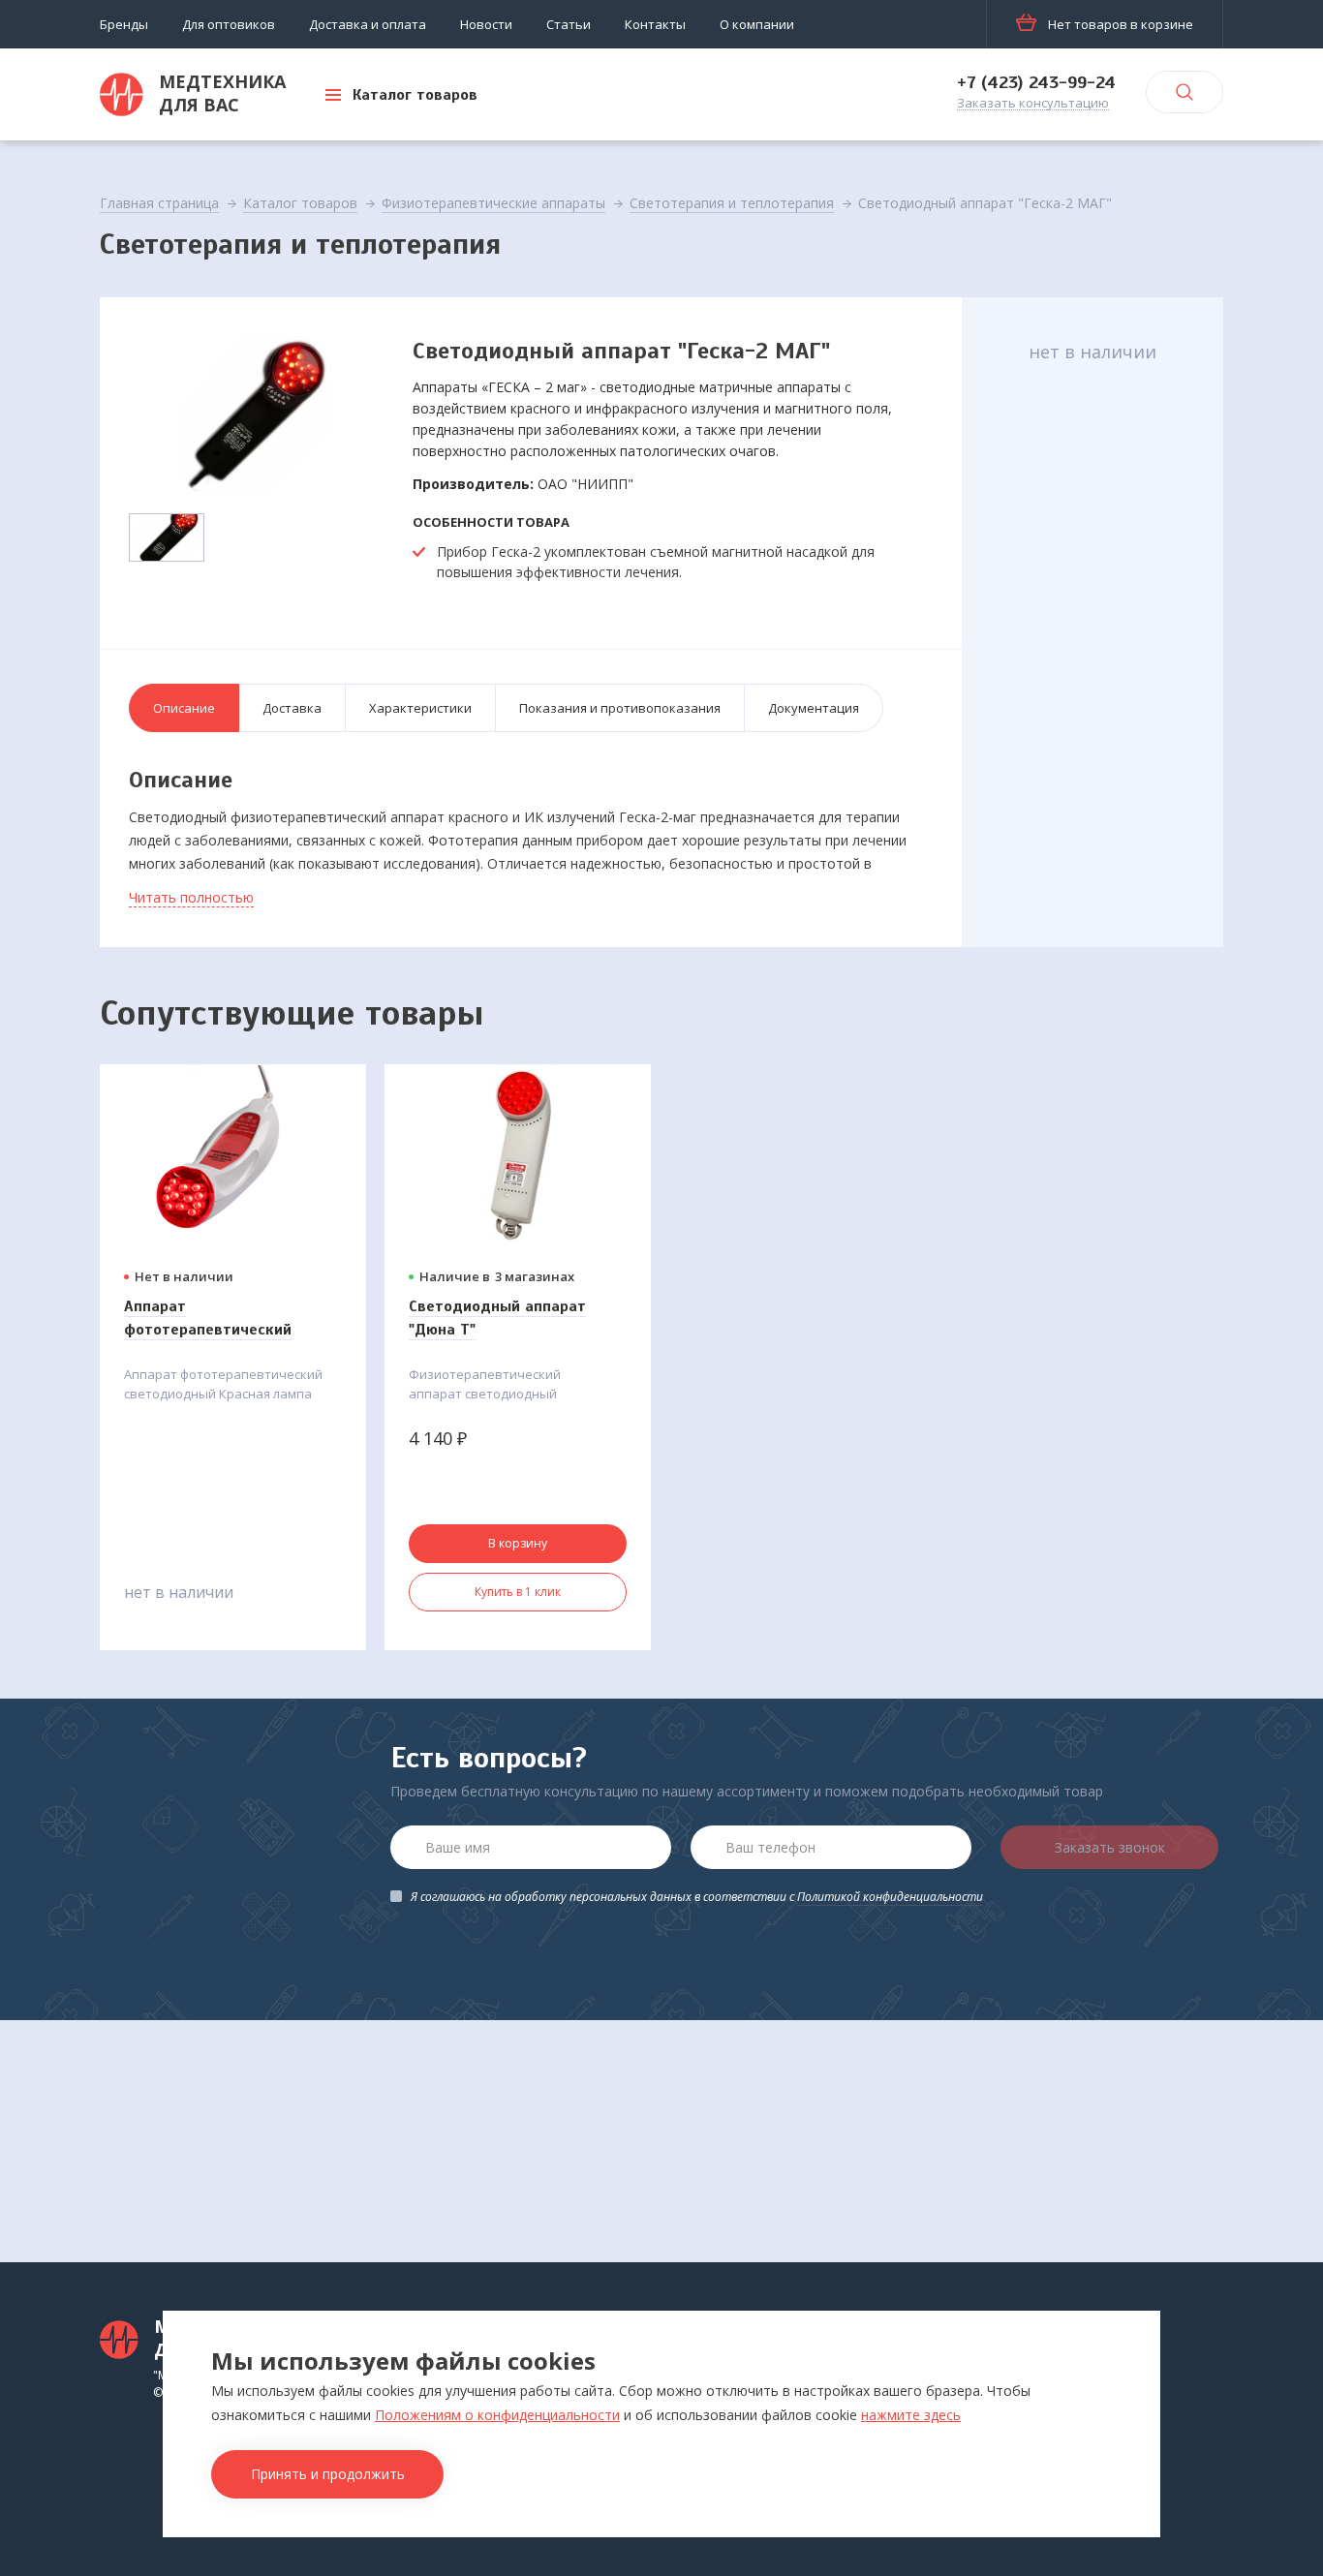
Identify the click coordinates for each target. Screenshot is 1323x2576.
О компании (757, 24)
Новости (486, 24)
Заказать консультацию (1033, 104)
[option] (255, 414)
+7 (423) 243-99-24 (1036, 82)
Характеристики (420, 708)
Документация (814, 708)
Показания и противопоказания (620, 708)
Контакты (655, 24)
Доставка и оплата (368, 24)
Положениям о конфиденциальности (497, 2415)
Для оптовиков (229, 24)
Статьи (569, 24)
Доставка (292, 708)
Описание (184, 708)
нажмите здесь (911, 2415)
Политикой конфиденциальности (890, 1897)
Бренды (124, 24)
